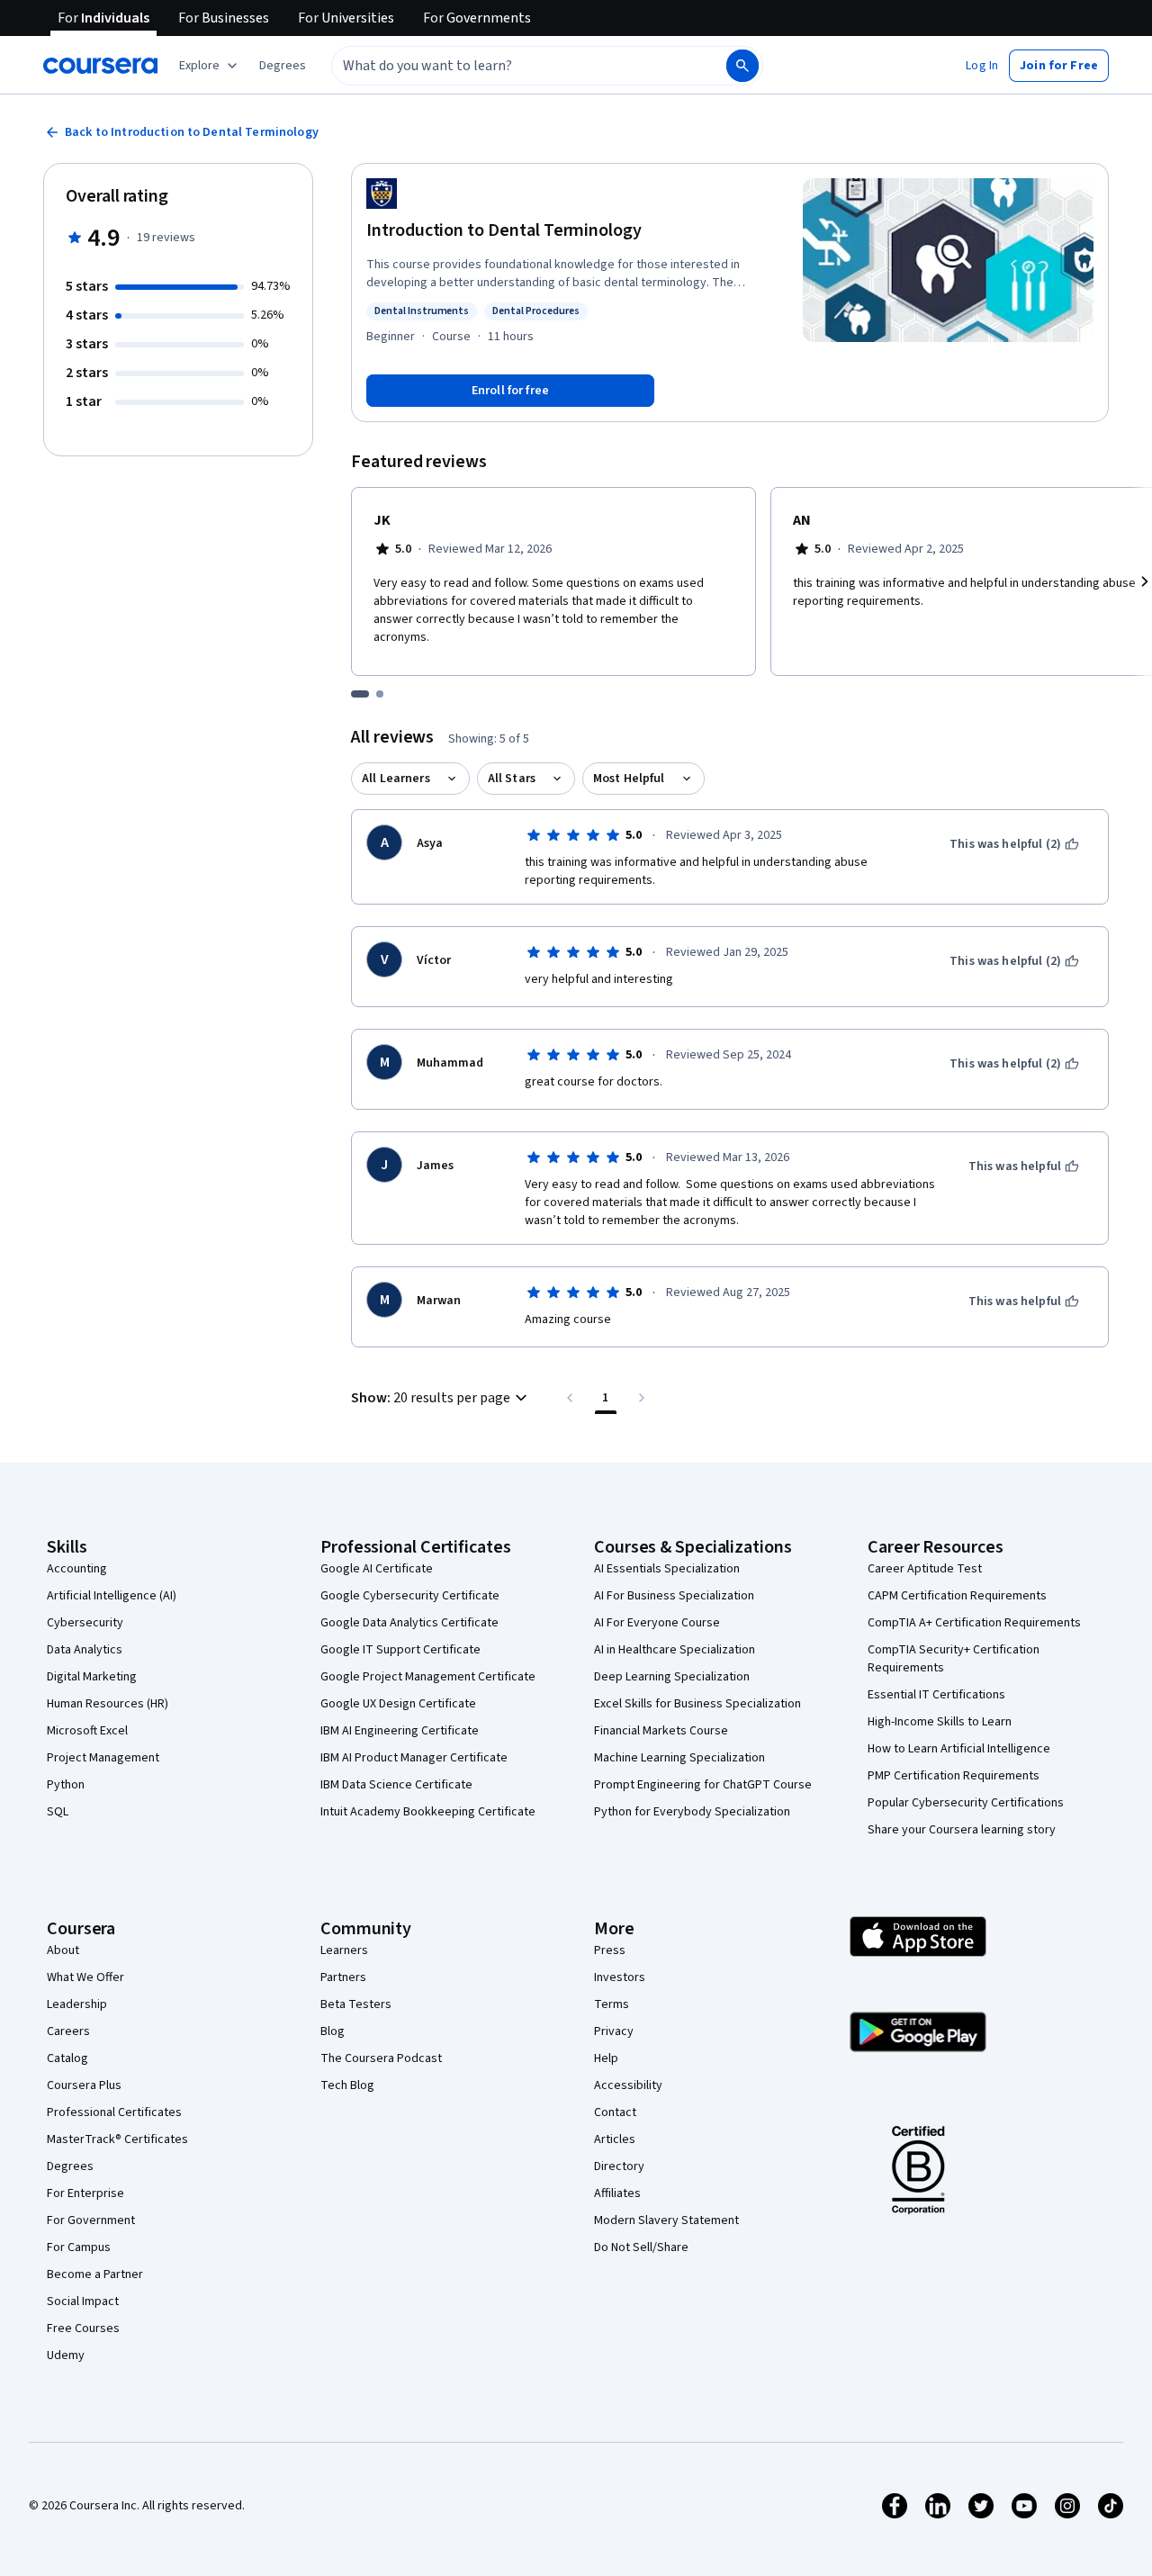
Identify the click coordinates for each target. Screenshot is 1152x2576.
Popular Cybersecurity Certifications (966, 1803)
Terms (612, 2004)
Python (66, 1785)
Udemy (66, 2355)
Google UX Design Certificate (398, 1704)
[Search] (742, 66)
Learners (344, 1950)
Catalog (67, 2058)
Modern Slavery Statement (666, 2220)
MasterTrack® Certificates (117, 2139)
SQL (58, 1812)
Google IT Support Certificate (400, 1650)
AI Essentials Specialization (667, 1569)
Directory (619, 2166)
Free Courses (83, 2328)
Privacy (614, 2031)
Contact (615, 2112)
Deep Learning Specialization (672, 1677)
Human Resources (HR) (108, 1704)
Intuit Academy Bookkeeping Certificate (428, 1812)
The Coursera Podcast (381, 2058)
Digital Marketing (92, 1677)
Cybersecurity (85, 1623)
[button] (283, 66)
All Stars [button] (512, 779)
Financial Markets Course (661, 1731)
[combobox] (509, 66)
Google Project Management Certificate (428, 1677)
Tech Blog (347, 2085)
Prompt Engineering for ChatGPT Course (703, 1785)
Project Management (103, 1758)
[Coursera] (100, 66)
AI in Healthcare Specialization (675, 1650)
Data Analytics (85, 1650)
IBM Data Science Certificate (396, 1785)
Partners (343, 1977)
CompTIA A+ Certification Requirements (974, 1623)
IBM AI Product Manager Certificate (414, 1758)
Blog (333, 2031)
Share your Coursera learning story (962, 1830)
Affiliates (617, 2193)
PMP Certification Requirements (954, 1776)
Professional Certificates (114, 2112)
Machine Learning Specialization (679, 1758)
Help (606, 2058)
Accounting (77, 1569)
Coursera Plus (84, 2085)
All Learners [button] (396, 779)
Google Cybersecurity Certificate (410, 1596)
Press (610, 1950)
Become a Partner (95, 2274)
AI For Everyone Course (657, 1623)
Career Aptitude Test (925, 1569)
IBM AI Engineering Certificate (400, 1731)
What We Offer (85, 1977)
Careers (68, 2031)
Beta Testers (356, 2004)
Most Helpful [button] (629, 779)
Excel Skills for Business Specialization (697, 1704)
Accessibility (628, 2085)
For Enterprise (85, 2193)
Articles (615, 2139)
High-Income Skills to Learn (940, 1722)
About (63, 1950)
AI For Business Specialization (674, 1596)
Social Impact (83, 2301)
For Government (91, 2220)
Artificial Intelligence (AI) (112, 1596)
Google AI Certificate (377, 1569)
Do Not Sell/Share (641, 2247)
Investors (620, 1977)
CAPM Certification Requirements (957, 1596)
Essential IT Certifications (936, 1695)
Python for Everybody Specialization (692, 1812)
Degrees (70, 2166)
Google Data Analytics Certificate (409, 1623)
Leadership (77, 2004)
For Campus (79, 2247)
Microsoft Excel (87, 1731)
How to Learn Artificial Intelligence (959, 1749)
